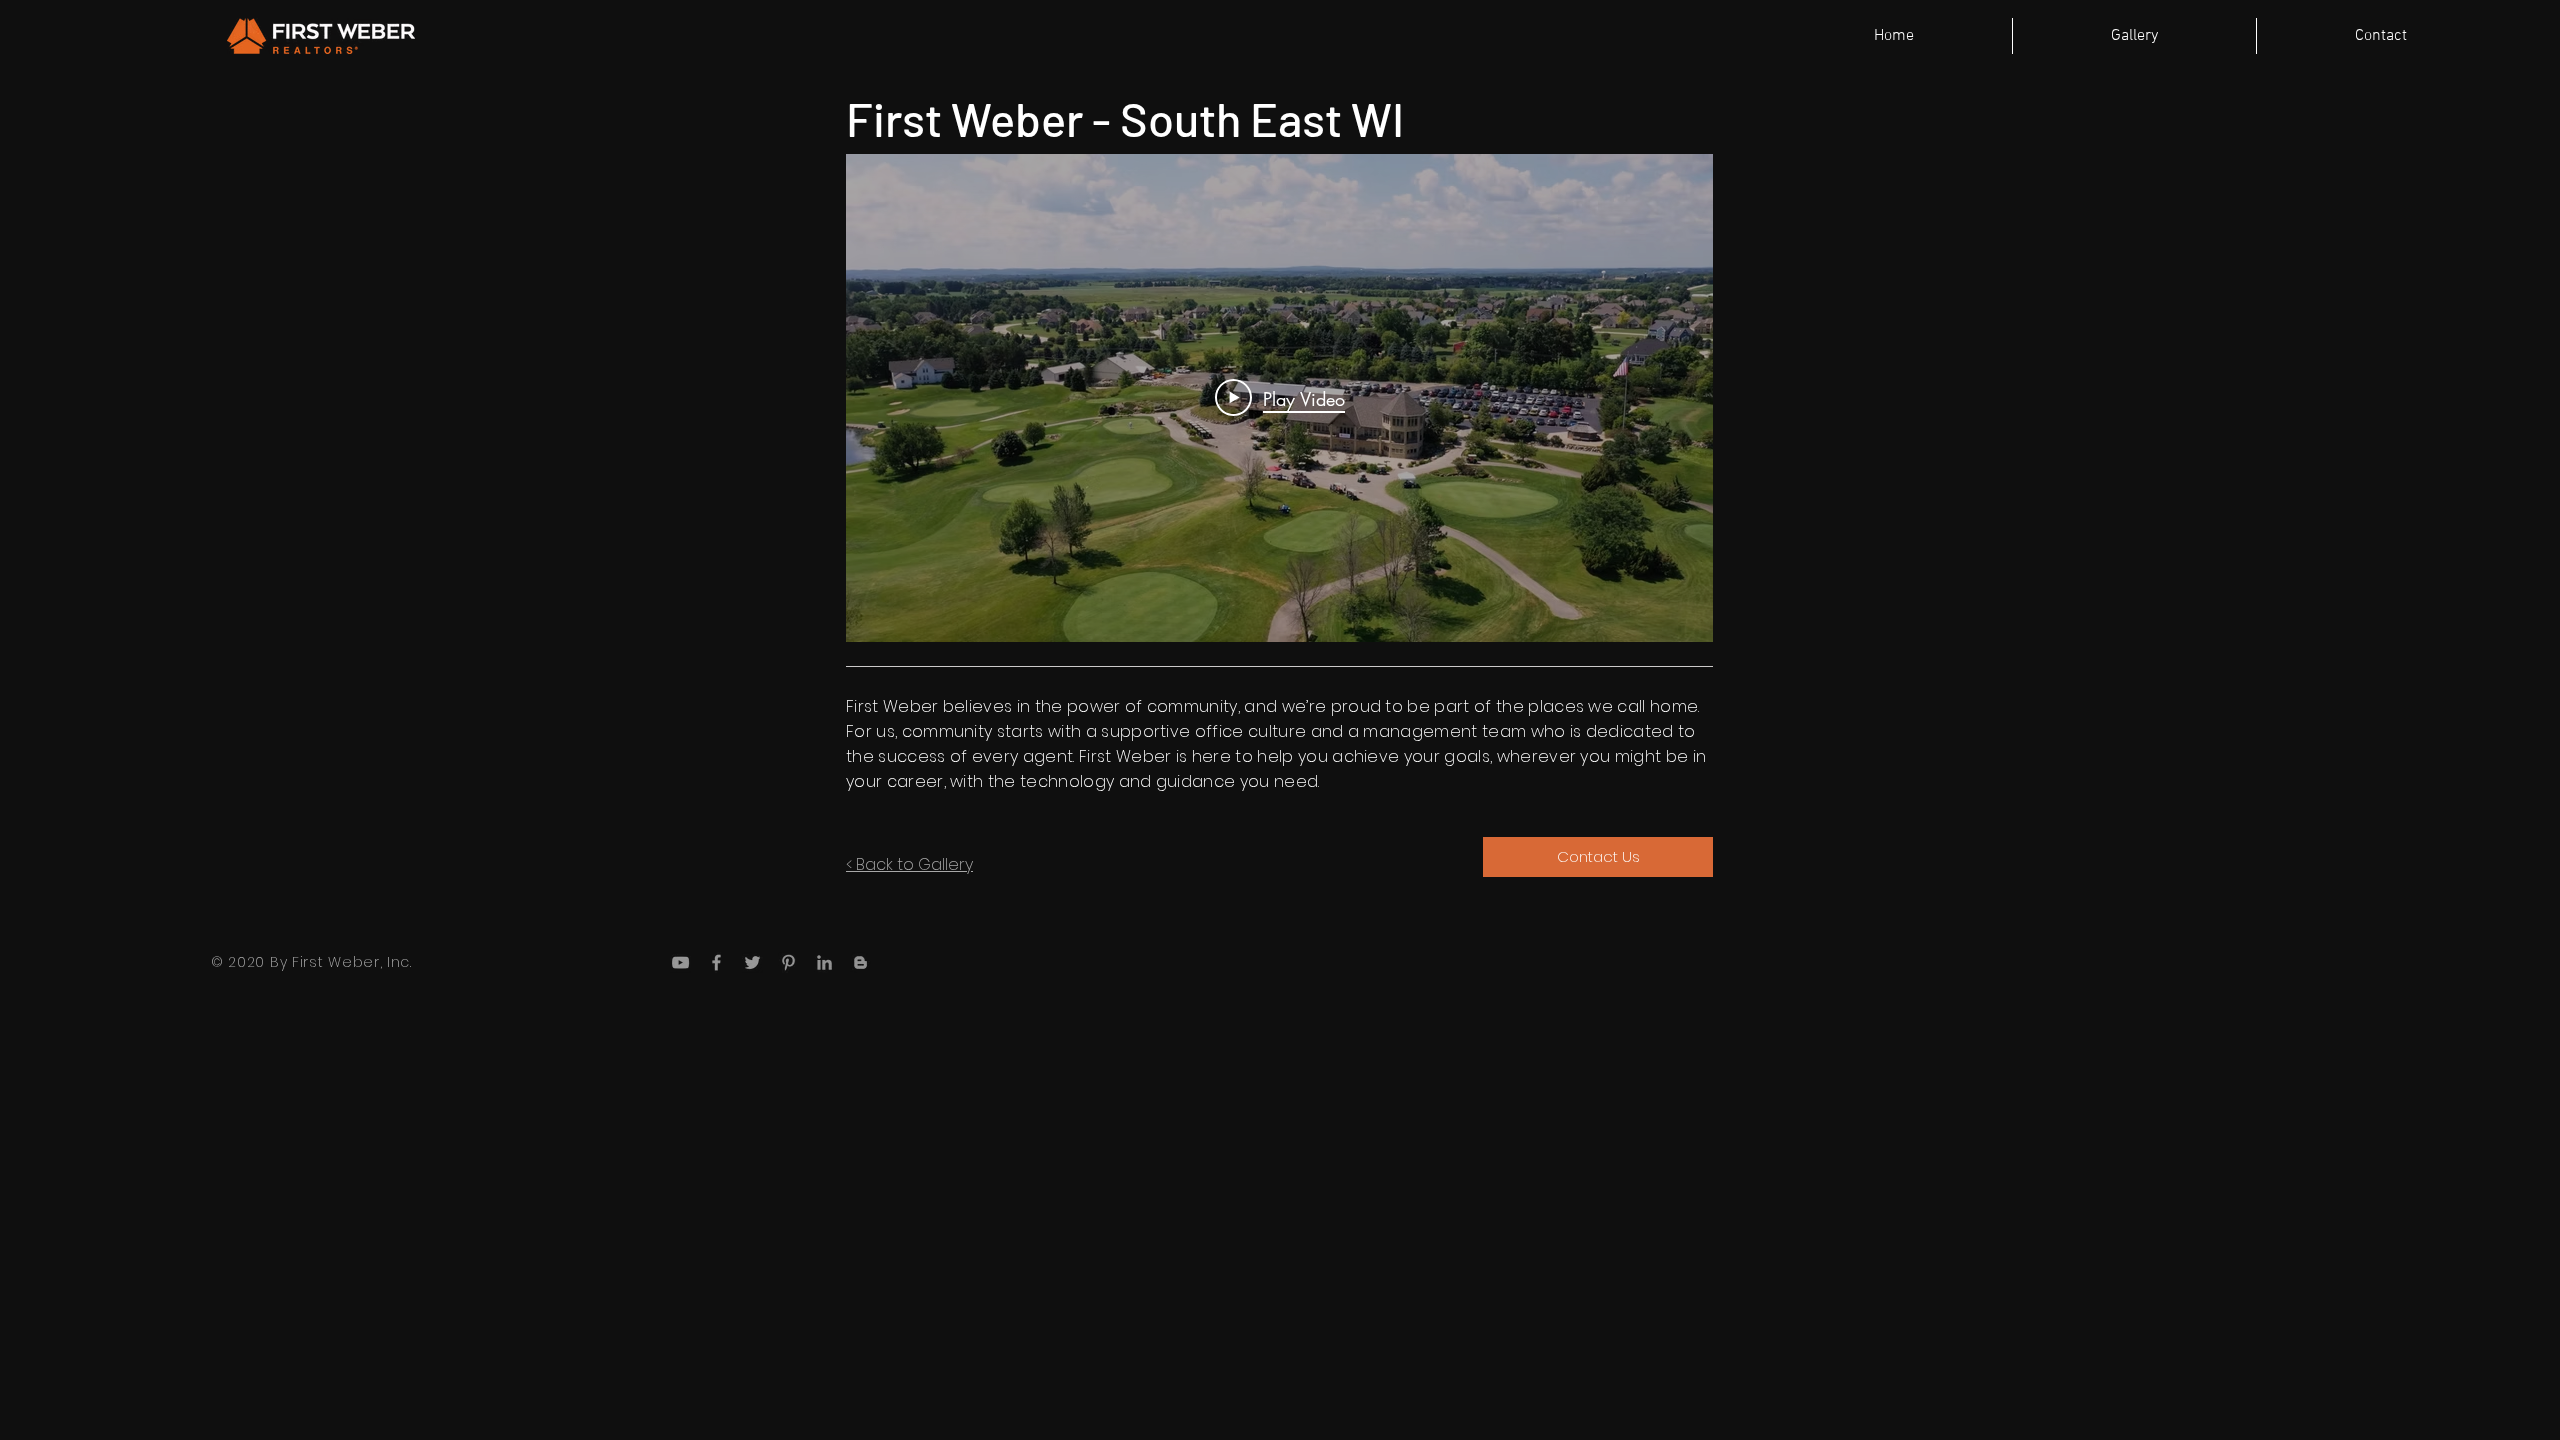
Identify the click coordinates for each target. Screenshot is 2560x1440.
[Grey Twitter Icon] (752, 962)
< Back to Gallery (909, 864)
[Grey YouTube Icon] (680, 962)
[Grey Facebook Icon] (716, 962)
